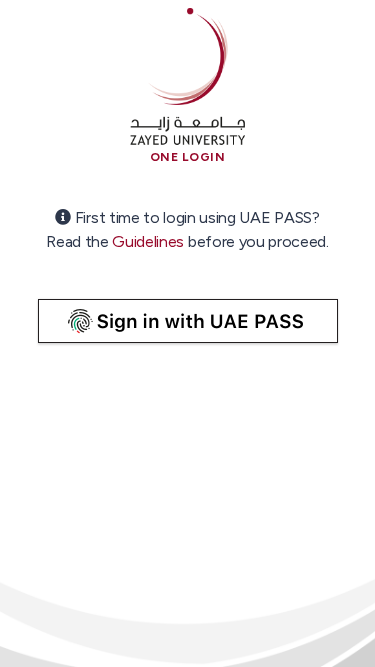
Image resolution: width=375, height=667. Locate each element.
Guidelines (148, 241)
